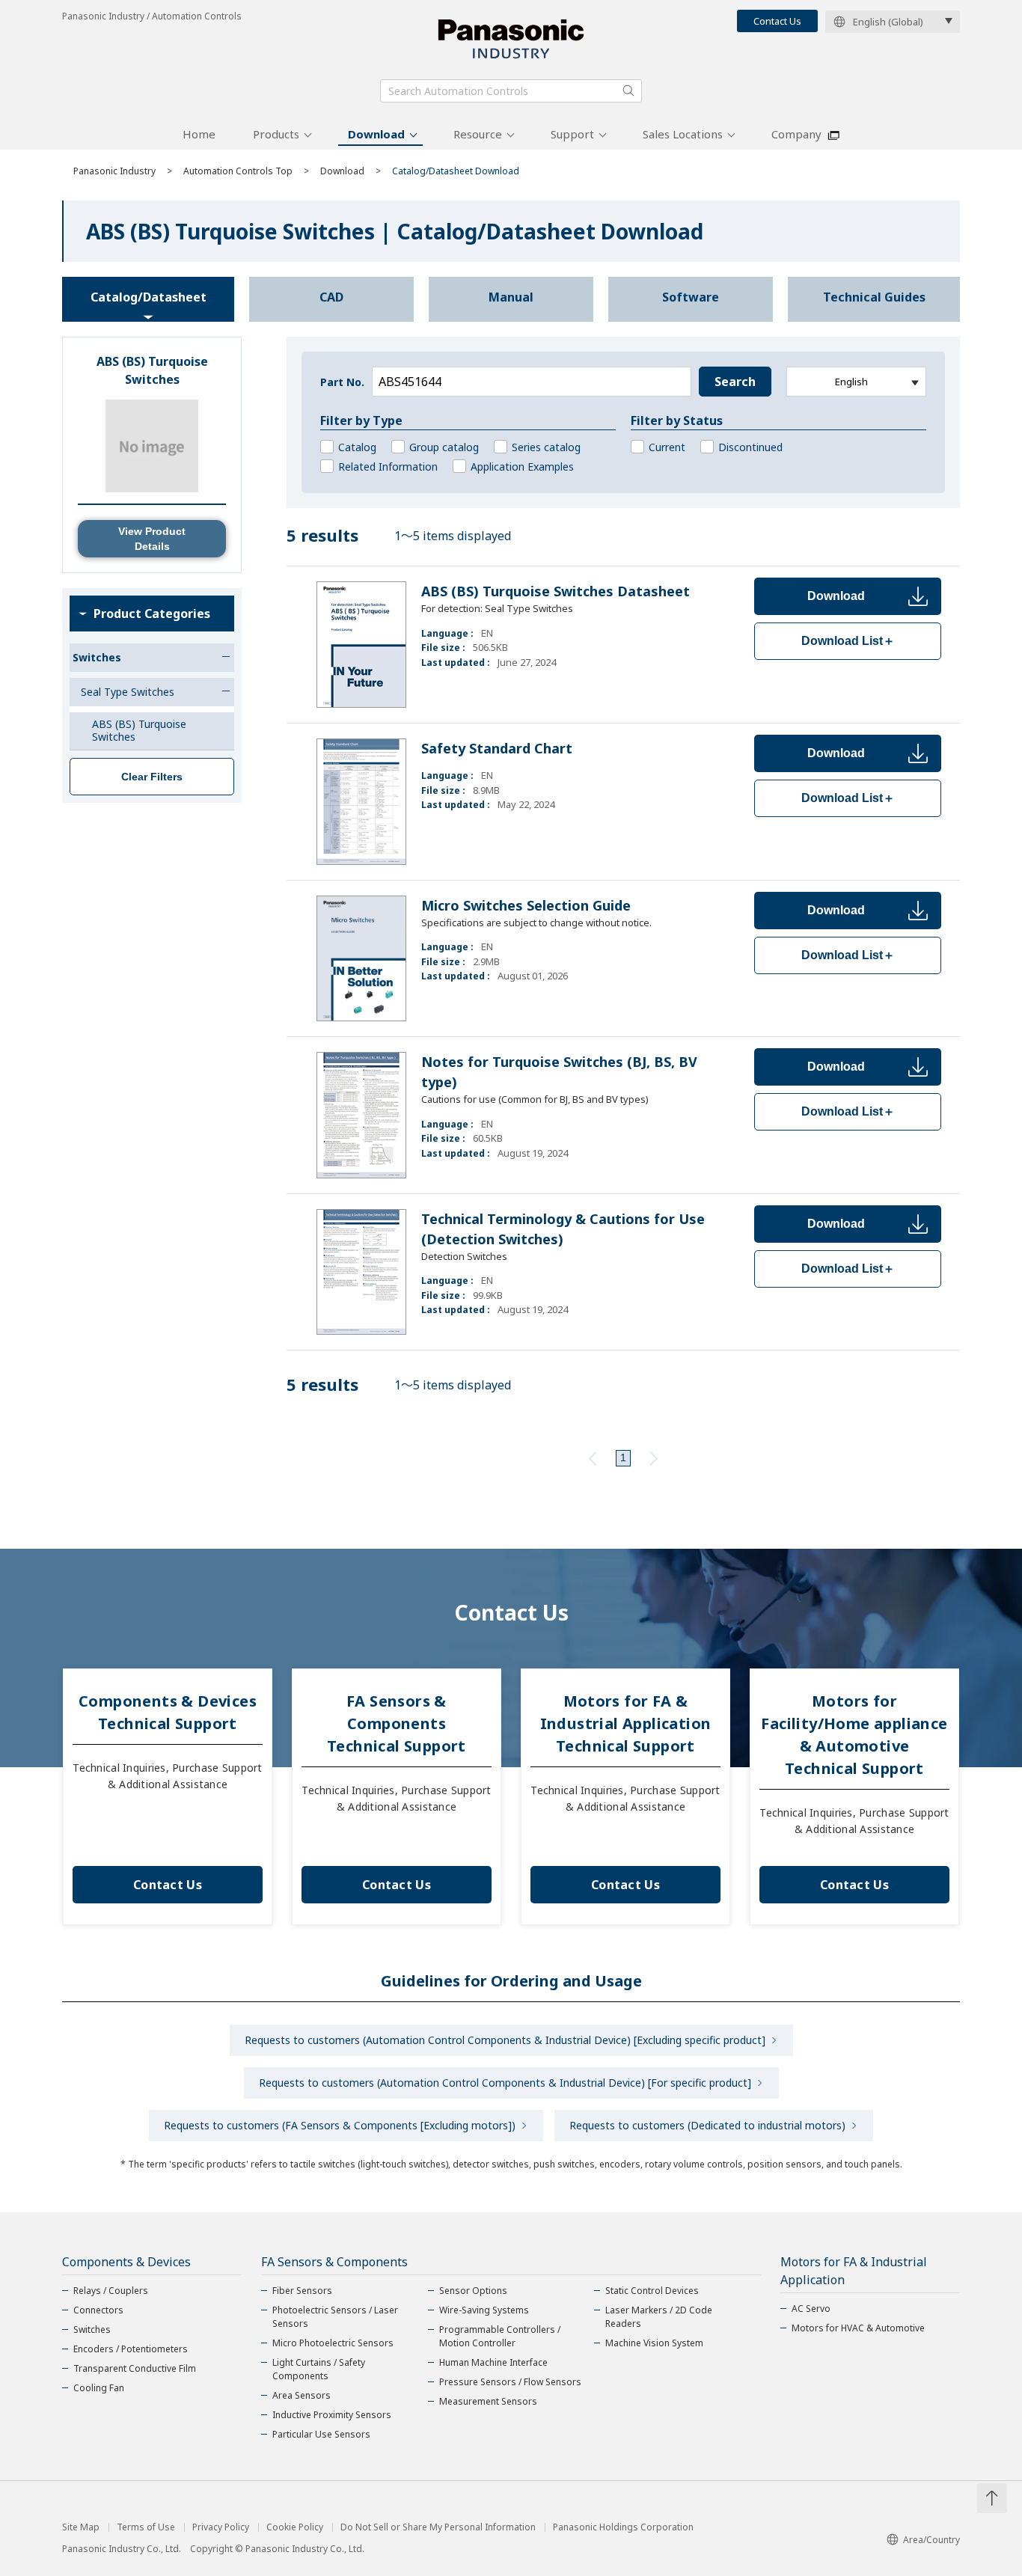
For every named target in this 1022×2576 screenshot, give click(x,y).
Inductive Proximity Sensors (332, 2415)
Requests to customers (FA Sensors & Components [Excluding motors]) (340, 2125)
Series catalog (546, 447)
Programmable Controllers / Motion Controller (500, 2336)
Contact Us (777, 21)
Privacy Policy (221, 2527)
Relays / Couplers (111, 2291)
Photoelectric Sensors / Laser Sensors (335, 2317)
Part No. (342, 382)
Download (376, 134)
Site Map (81, 2527)
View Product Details (152, 539)
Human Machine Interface (493, 2362)
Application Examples (522, 466)
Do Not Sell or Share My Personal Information (438, 2527)
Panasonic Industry (114, 171)
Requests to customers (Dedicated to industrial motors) (707, 2125)
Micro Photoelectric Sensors (333, 2343)
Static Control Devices (652, 2291)
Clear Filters (152, 777)
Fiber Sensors (302, 2291)
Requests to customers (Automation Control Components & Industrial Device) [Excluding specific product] (505, 2040)
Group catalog (444, 447)
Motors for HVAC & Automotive (858, 2328)
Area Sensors (302, 2395)
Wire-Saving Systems (484, 2310)
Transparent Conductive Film (135, 2368)
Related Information (388, 466)
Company (796, 134)
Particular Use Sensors (321, 2434)
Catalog (357, 447)
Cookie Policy (295, 2527)
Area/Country (931, 2540)
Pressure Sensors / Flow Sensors (510, 2382)
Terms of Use (146, 2527)
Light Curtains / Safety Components (319, 2369)
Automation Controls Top (238, 171)
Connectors (98, 2310)
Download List (848, 641)
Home (199, 134)
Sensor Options (473, 2291)
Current (667, 447)
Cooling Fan (99, 2388)
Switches (92, 2329)
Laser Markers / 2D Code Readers (659, 2317)
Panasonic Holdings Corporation (623, 2527)
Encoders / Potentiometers (131, 2349)
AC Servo (811, 2309)
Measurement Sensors (488, 2401)
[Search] (628, 91)
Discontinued (750, 447)
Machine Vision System (654, 2343)
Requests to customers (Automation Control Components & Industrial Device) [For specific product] (505, 2083)
